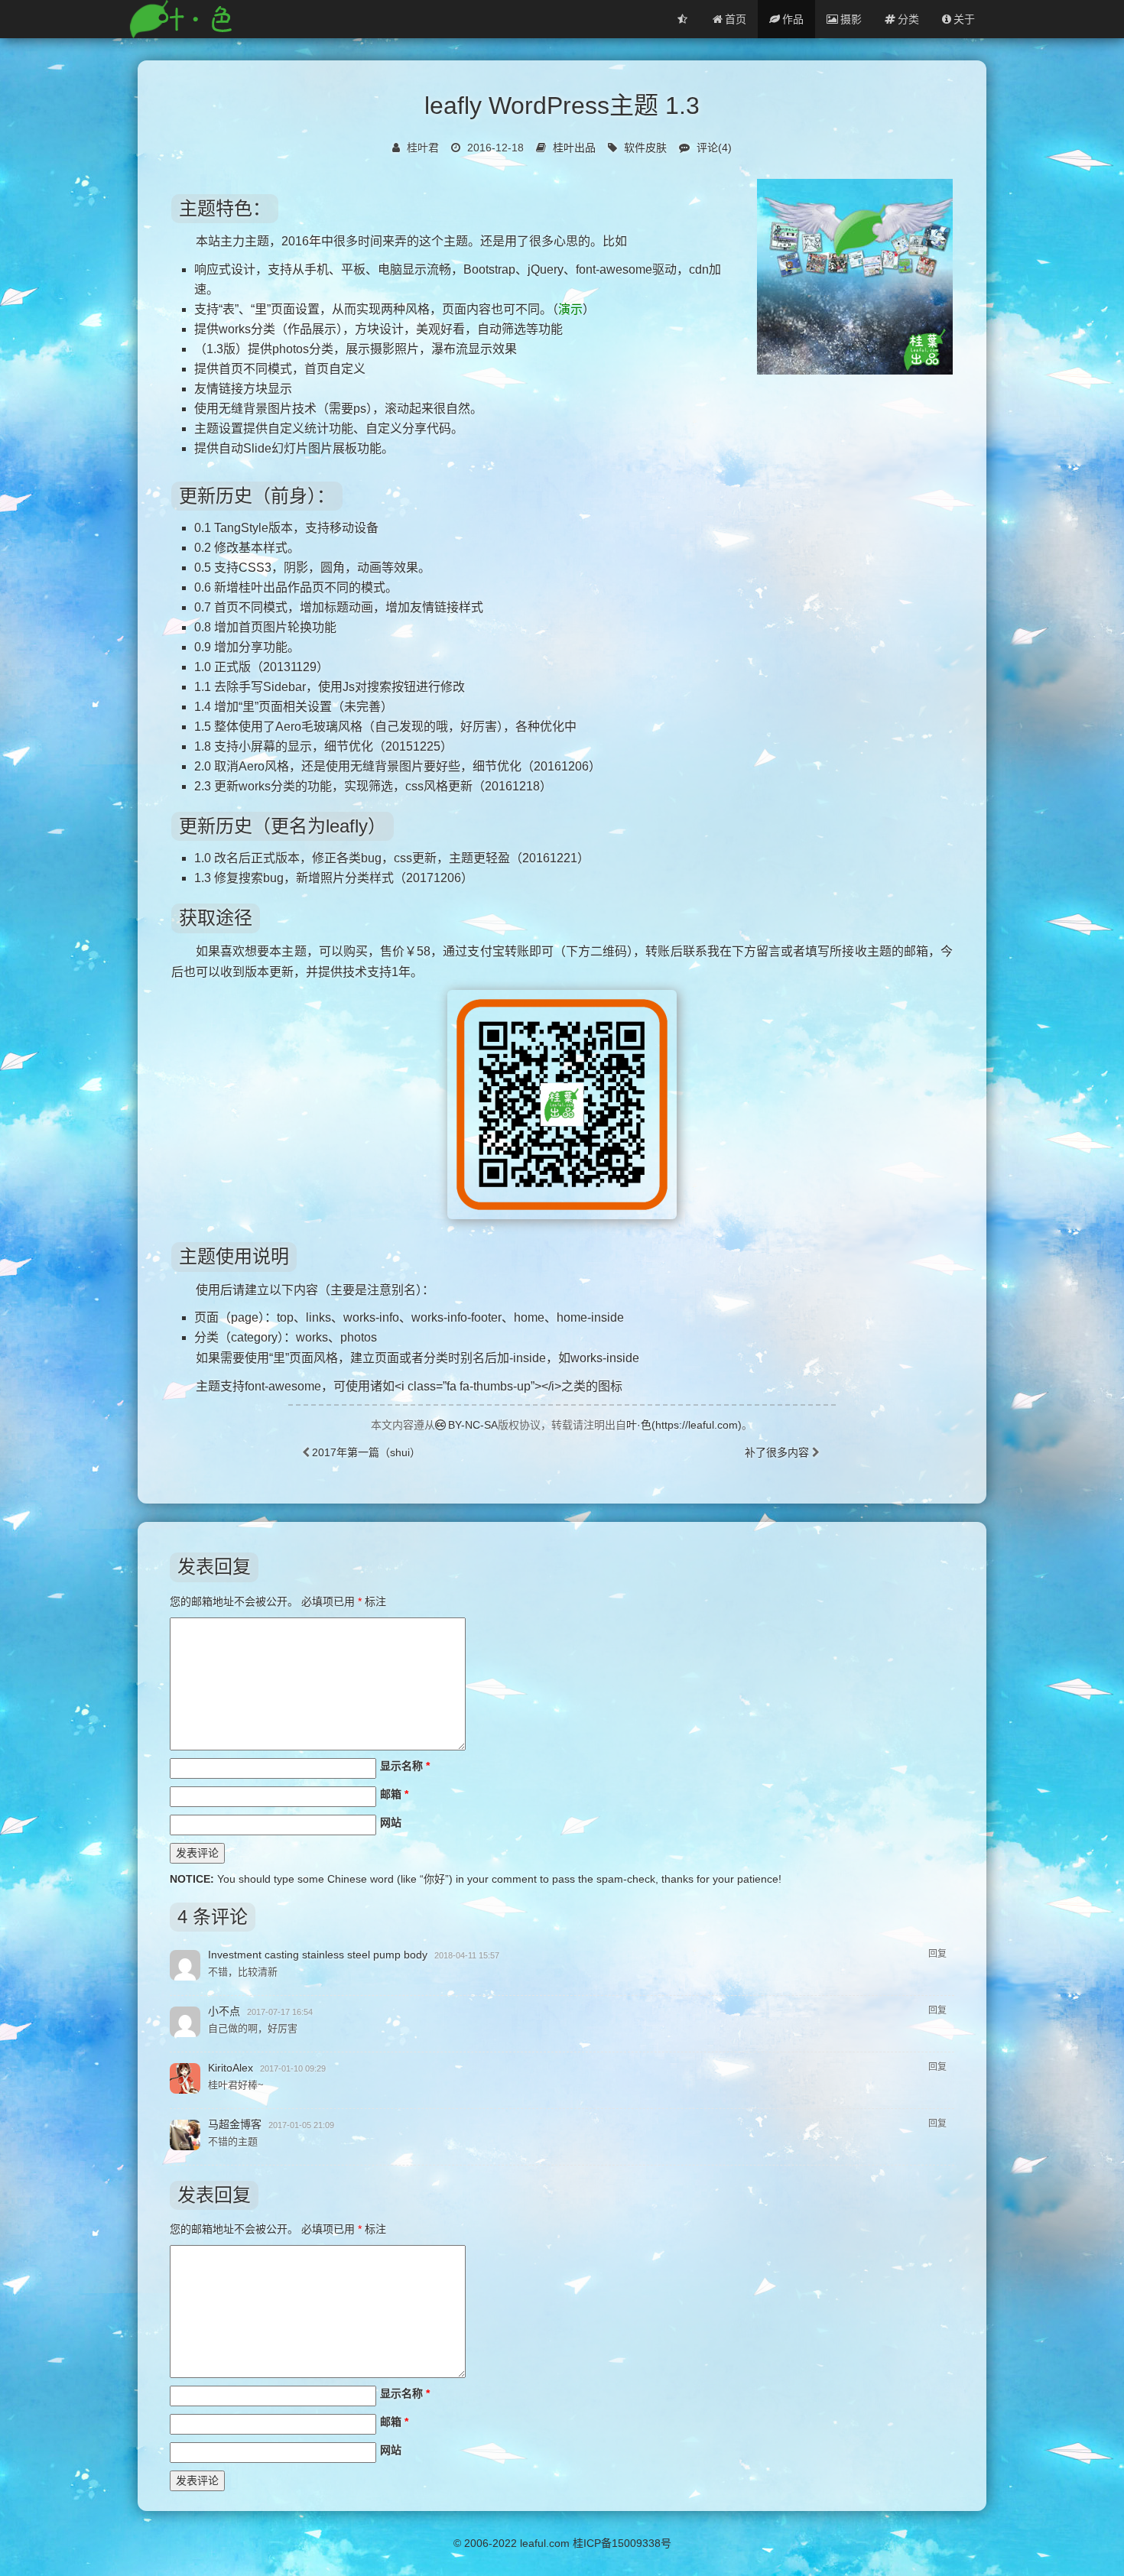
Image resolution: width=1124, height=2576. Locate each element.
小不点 (224, 2011)
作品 (793, 19)
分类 (908, 19)
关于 (964, 19)
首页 (736, 19)
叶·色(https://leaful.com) (684, 1425)
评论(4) (714, 148)
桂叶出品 (574, 148)
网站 (391, 1822)
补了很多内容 (777, 1452)
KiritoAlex (231, 2068)
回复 (937, 1954)
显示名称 (405, 1766)
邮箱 (394, 1794)
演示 (570, 309)
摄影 (851, 19)
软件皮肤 (645, 148)
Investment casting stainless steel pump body (318, 1955)
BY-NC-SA (473, 1425)
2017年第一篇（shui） (366, 1452)
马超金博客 (235, 2124)
